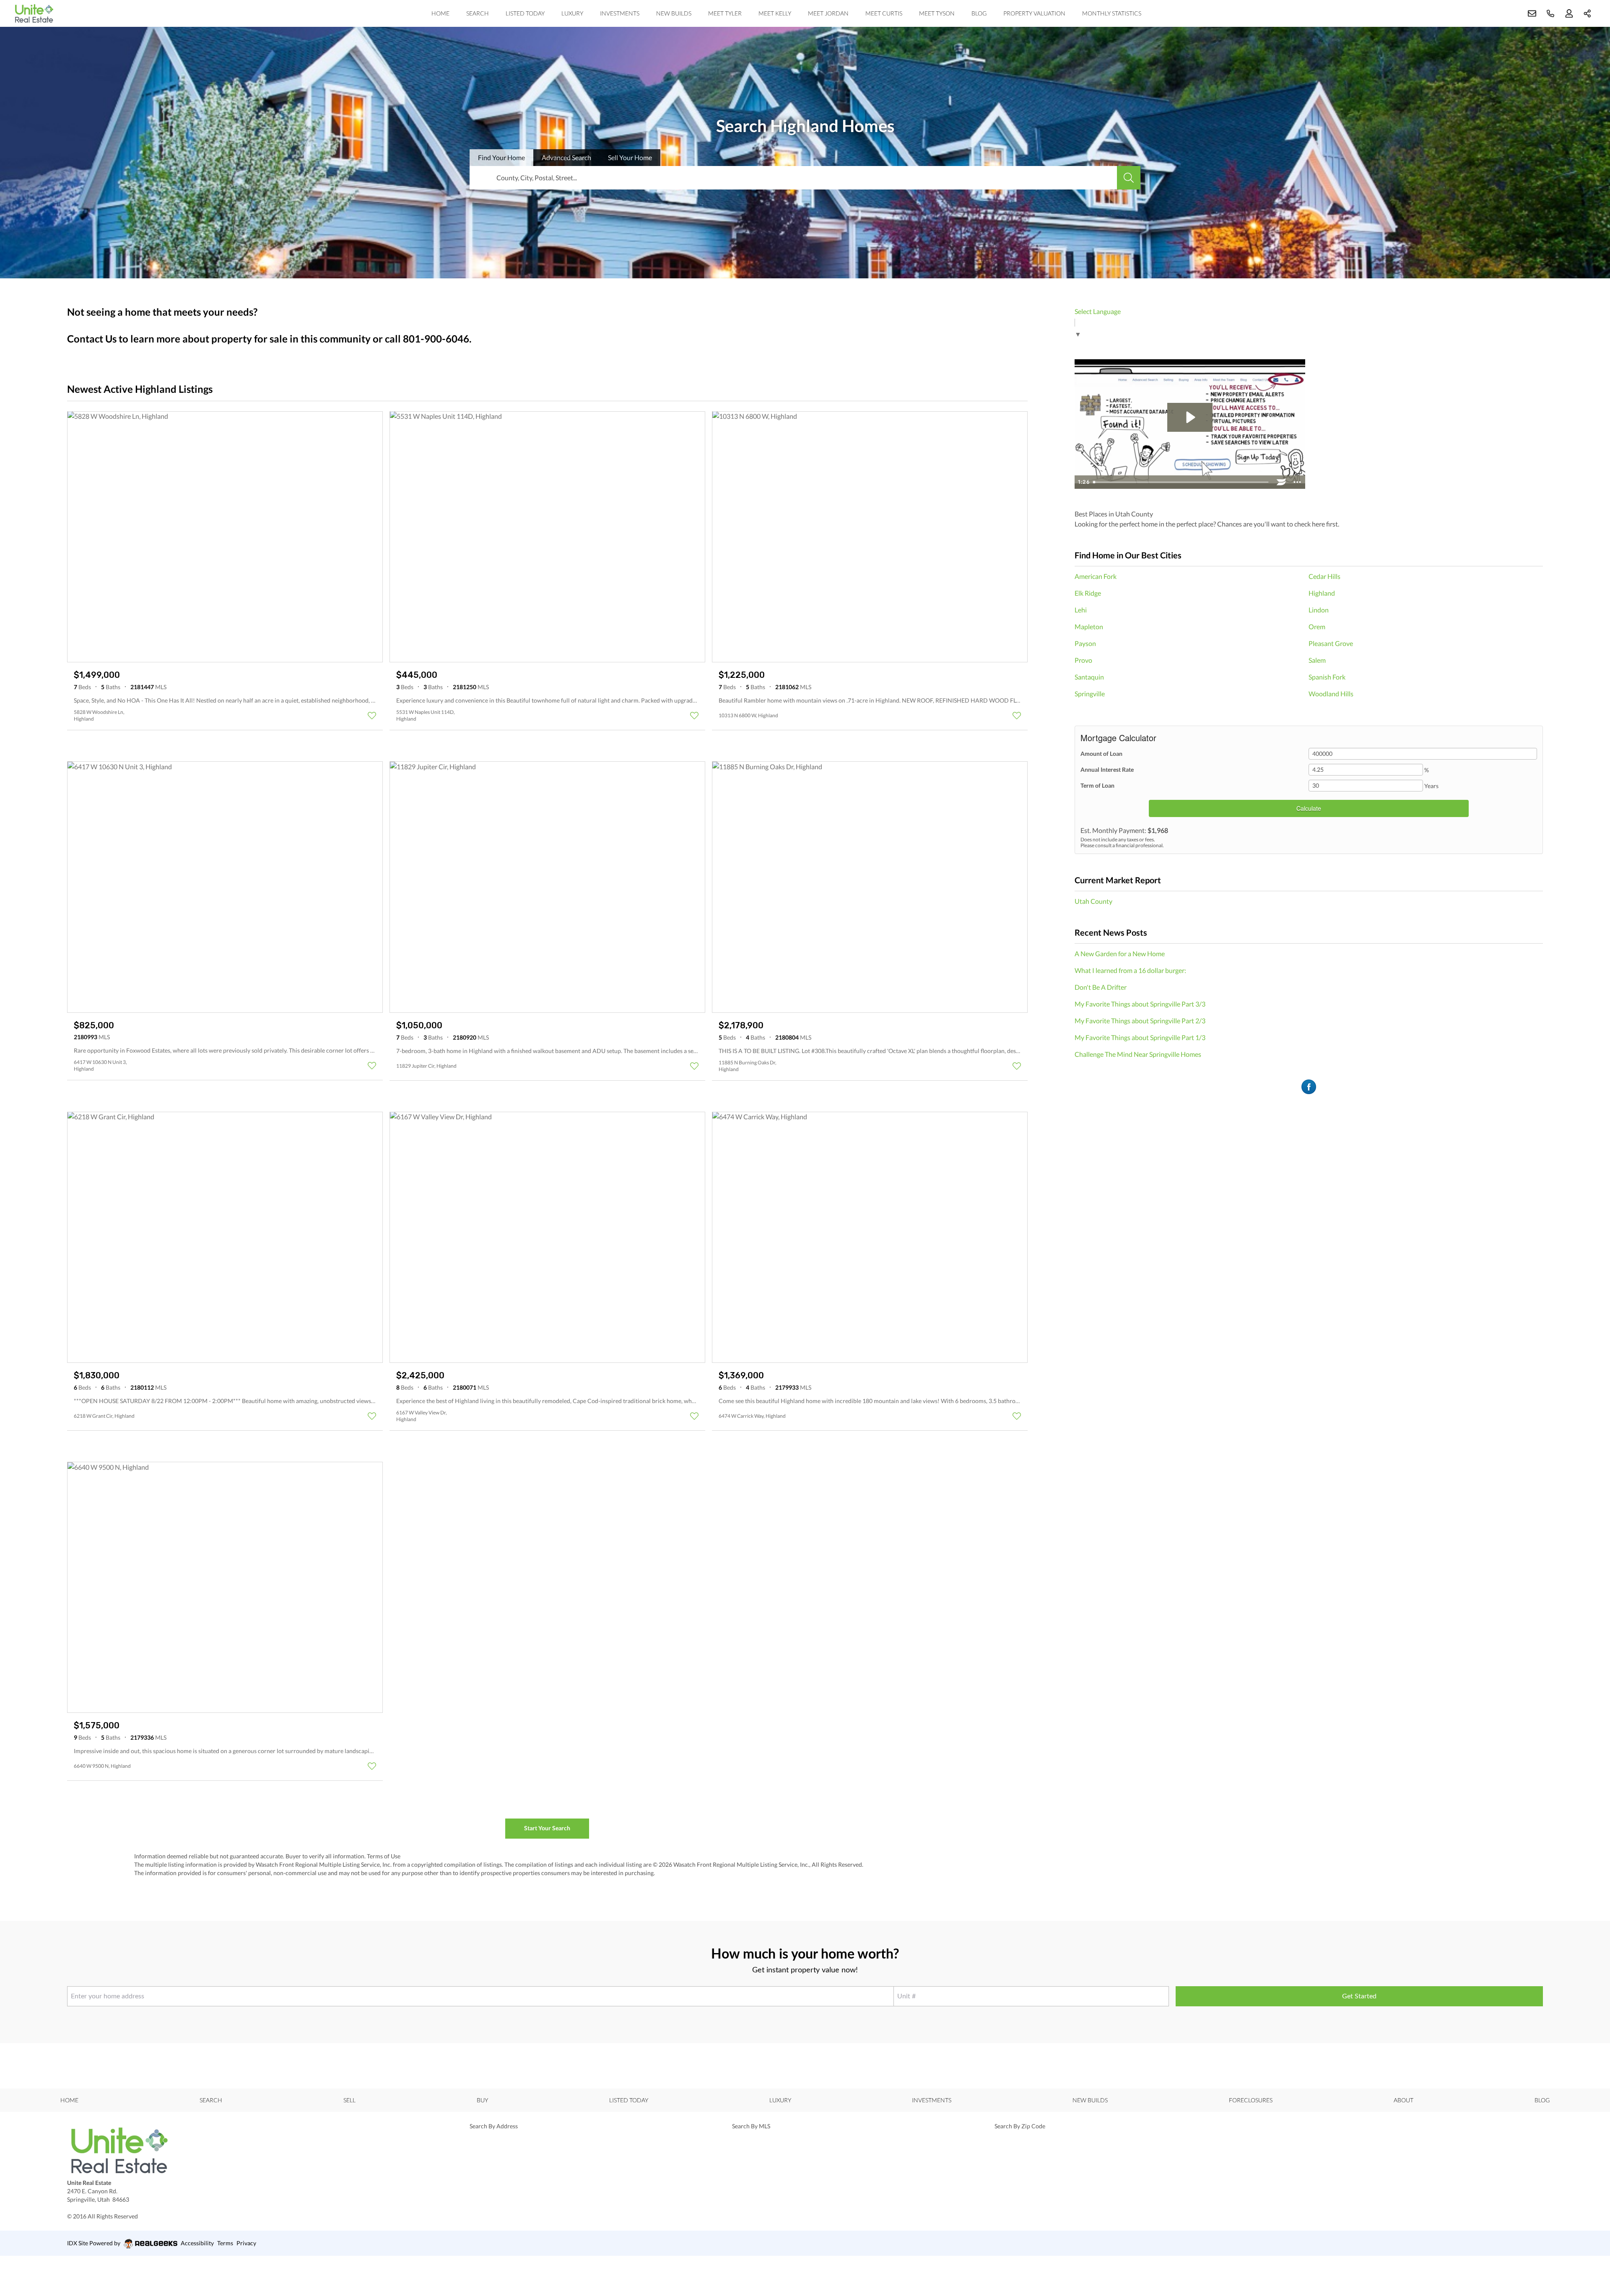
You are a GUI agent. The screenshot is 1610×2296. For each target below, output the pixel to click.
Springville (1090, 694)
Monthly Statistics (1112, 13)
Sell (630, 157)
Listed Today (525, 13)
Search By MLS (751, 2126)
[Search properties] (1129, 178)
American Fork (1096, 576)
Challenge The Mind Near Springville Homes (1138, 1054)
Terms (225, 2243)
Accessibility (197, 2243)
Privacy (246, 2243)
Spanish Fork (1327, 677)
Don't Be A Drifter (1101, 987)
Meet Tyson (937, 13)
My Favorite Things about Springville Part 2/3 (1140, 1021)
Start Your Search (547, 1828)
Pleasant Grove (1331, 643)
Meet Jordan (828, 13)
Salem (1317, 660)
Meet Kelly (775, 13)
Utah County (1093, 901)
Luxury (572, 13)
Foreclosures (1251, 2100)
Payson (1085, 643)
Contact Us (92, 339)
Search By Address (494, 2126)
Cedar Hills (1324, 576)
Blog (979, 13)
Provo (1083, 660)
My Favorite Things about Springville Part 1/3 (1140, 1037)
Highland (1322, 593)
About (1404, 2100)
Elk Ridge (1088, 593)
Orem (1317, 627)
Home (440, 13)
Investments (620, 13)
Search (478, 13)
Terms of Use (384, 1856)
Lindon (1319, 610)
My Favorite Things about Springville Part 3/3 (1140, 1004)
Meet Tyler (725, 13)
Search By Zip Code (1020, 2126)
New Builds (674, 13)
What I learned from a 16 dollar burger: (1130, 970)
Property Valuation (1034, 13)
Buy (482, 2100)
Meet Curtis (884, 13)
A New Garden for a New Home (1120, 953)
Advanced (566, 157)
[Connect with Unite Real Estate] (1309, 1087)
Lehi (1081, 610)
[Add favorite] (372, 716)
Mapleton (1089, 627)
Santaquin (1089, 677)
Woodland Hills (1331, 694)
